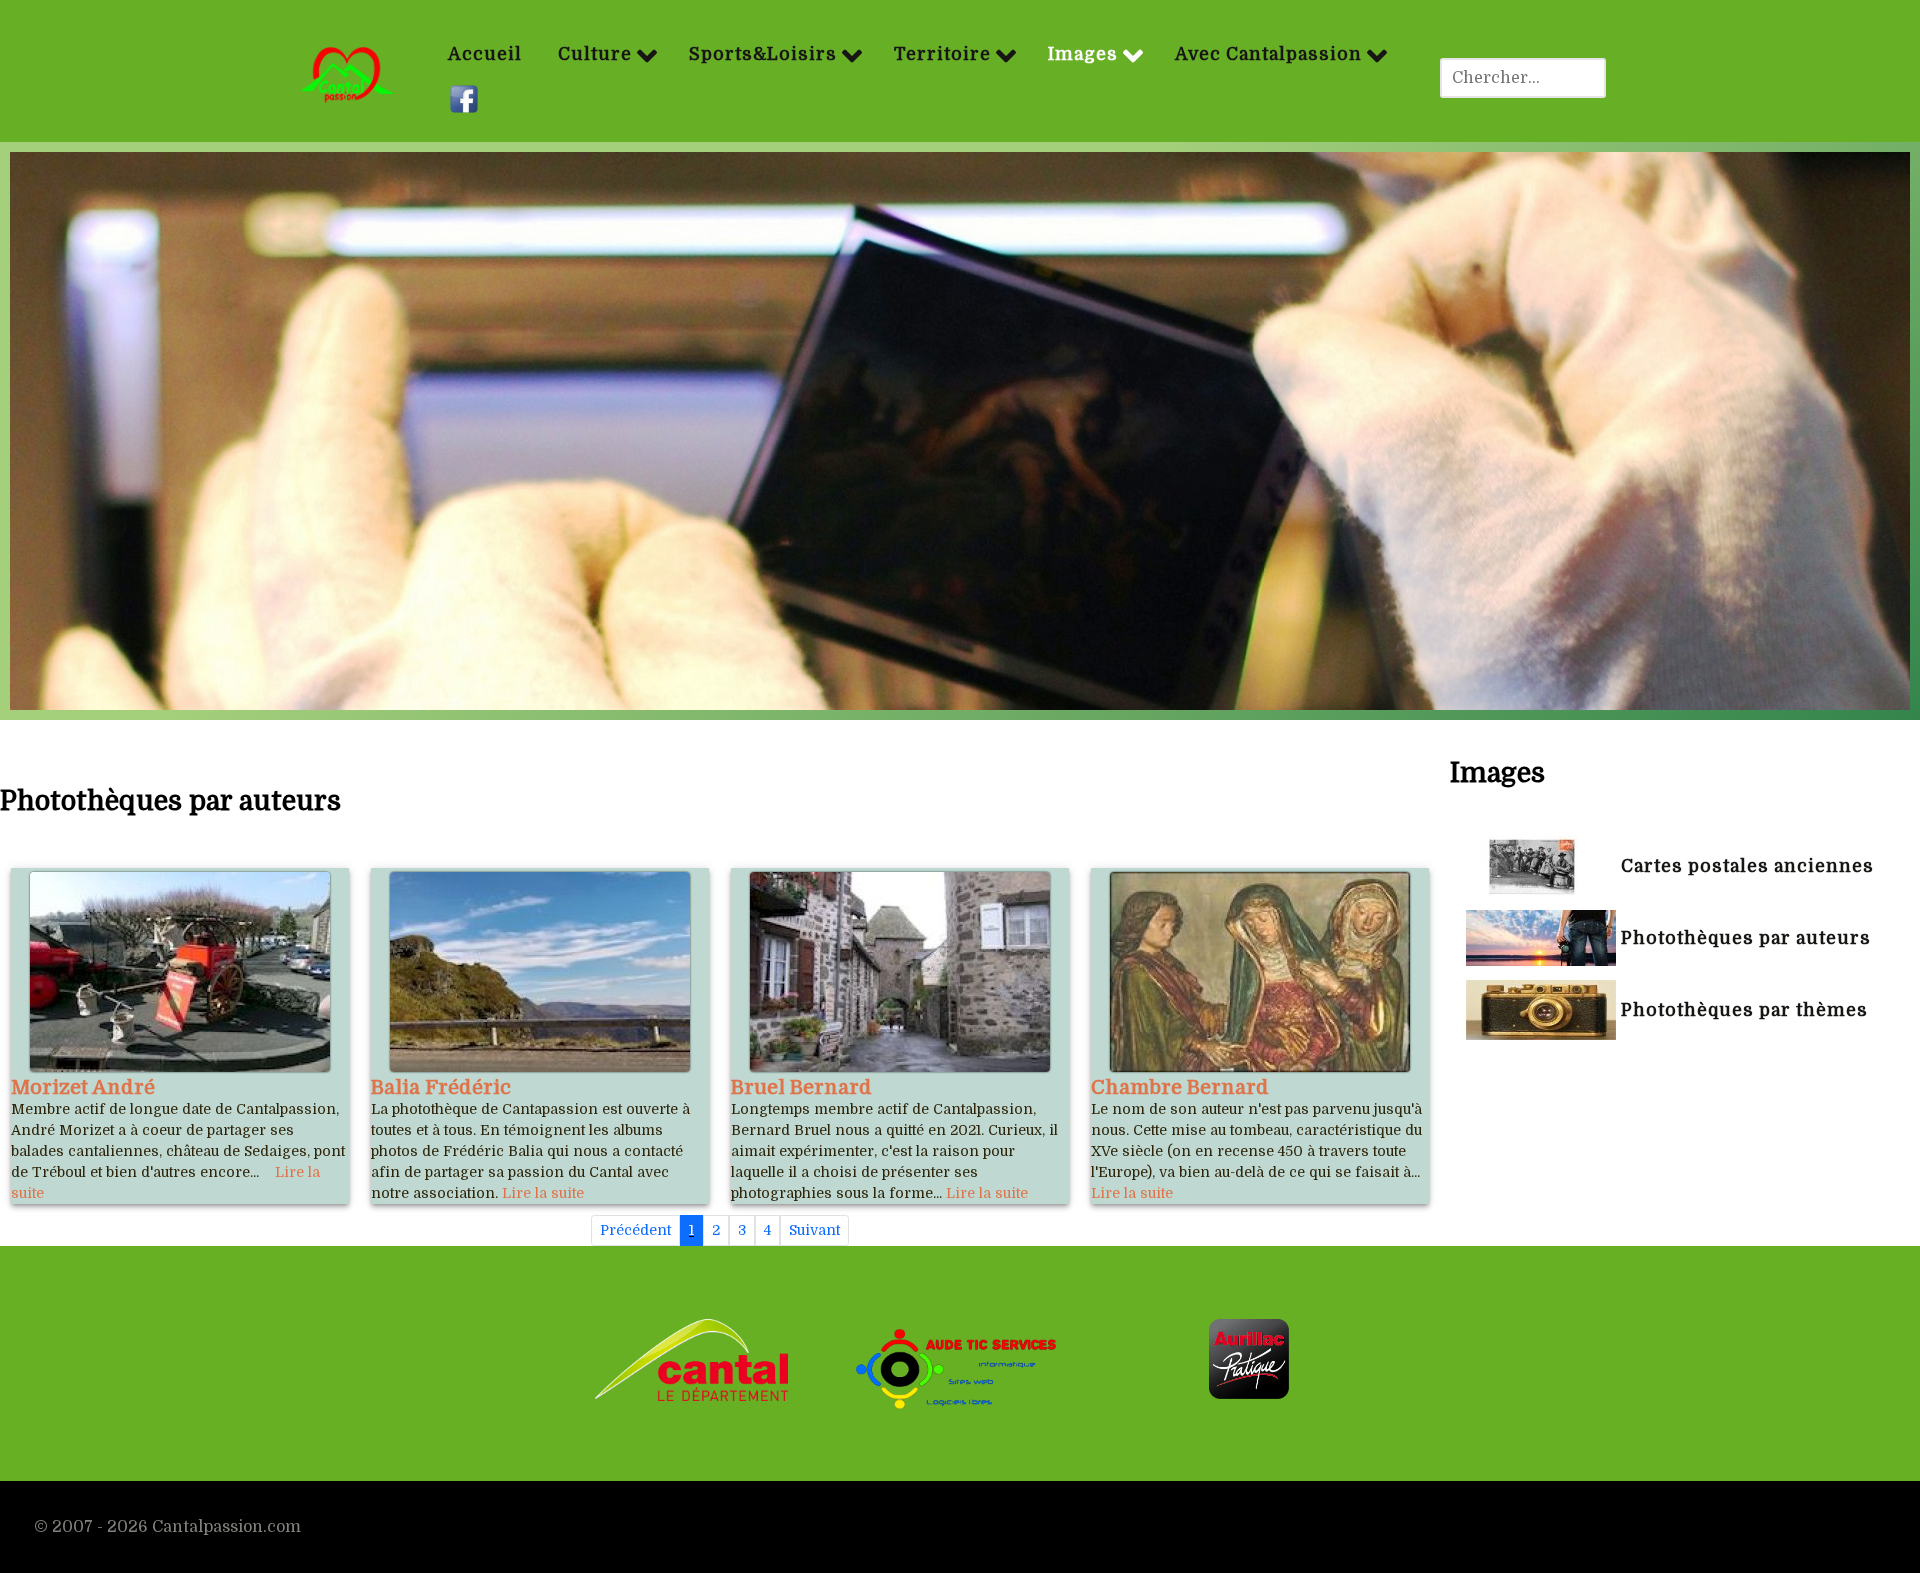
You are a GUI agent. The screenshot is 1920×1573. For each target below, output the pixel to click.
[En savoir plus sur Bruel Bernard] (900, 972)
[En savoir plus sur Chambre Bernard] (1260, 972)
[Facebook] (466, 100)
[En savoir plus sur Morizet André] (180, 972)
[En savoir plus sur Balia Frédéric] (540, 972)
